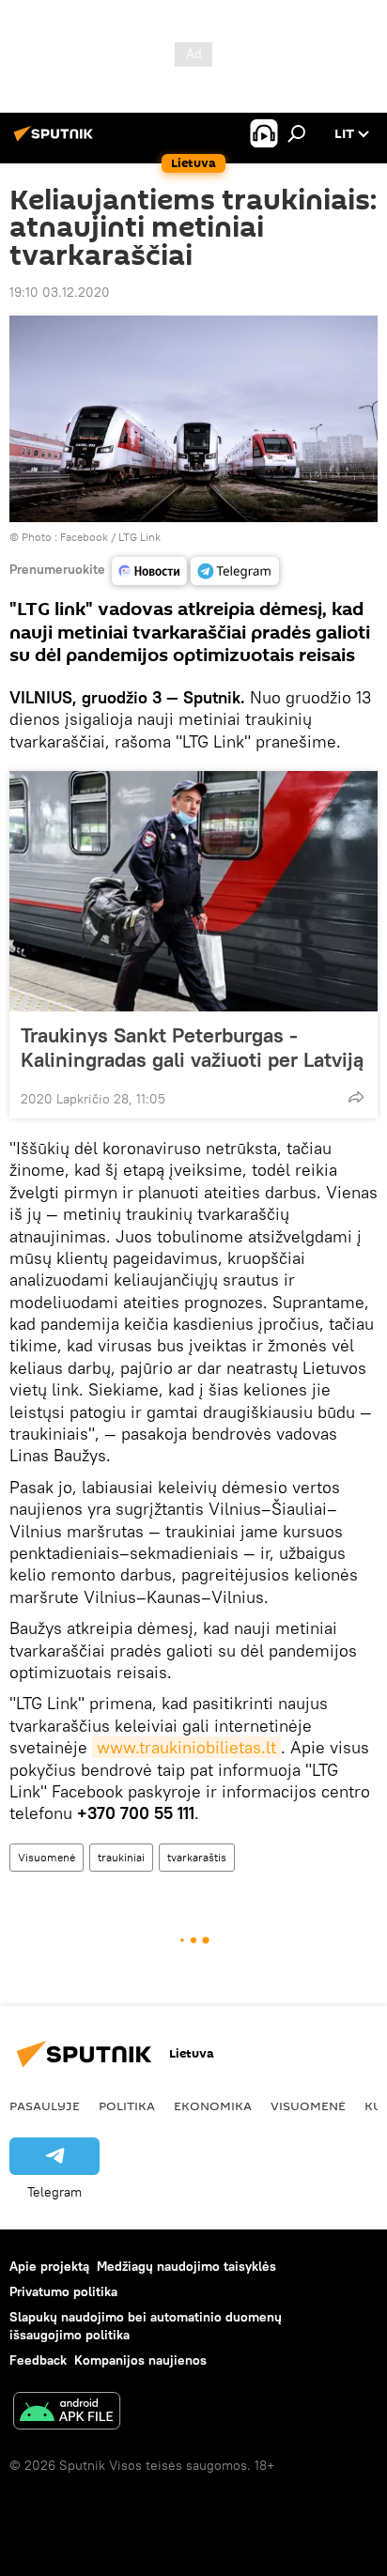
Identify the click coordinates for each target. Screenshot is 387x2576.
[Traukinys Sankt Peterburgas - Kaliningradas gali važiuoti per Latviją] (193, 891)
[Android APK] (67, 2413)
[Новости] (149, 571)
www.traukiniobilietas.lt (186, 1747)
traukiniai (121, 1857)
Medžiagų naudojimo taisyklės (186, 2266)
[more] (356, 1097)
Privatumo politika (63, 2291)
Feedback (38, 2360)
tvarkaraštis (197, 1857)
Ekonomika (213, 2106)
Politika (127, 2106)
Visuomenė (46, 1857)
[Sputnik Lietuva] (56, 141)
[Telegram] (235, 571)
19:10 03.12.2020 (60, 292)
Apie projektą (49, 2266)
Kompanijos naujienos (140, 2360)
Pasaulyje (45, 2106)
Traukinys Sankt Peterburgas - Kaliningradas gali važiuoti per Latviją (192, 1047)
